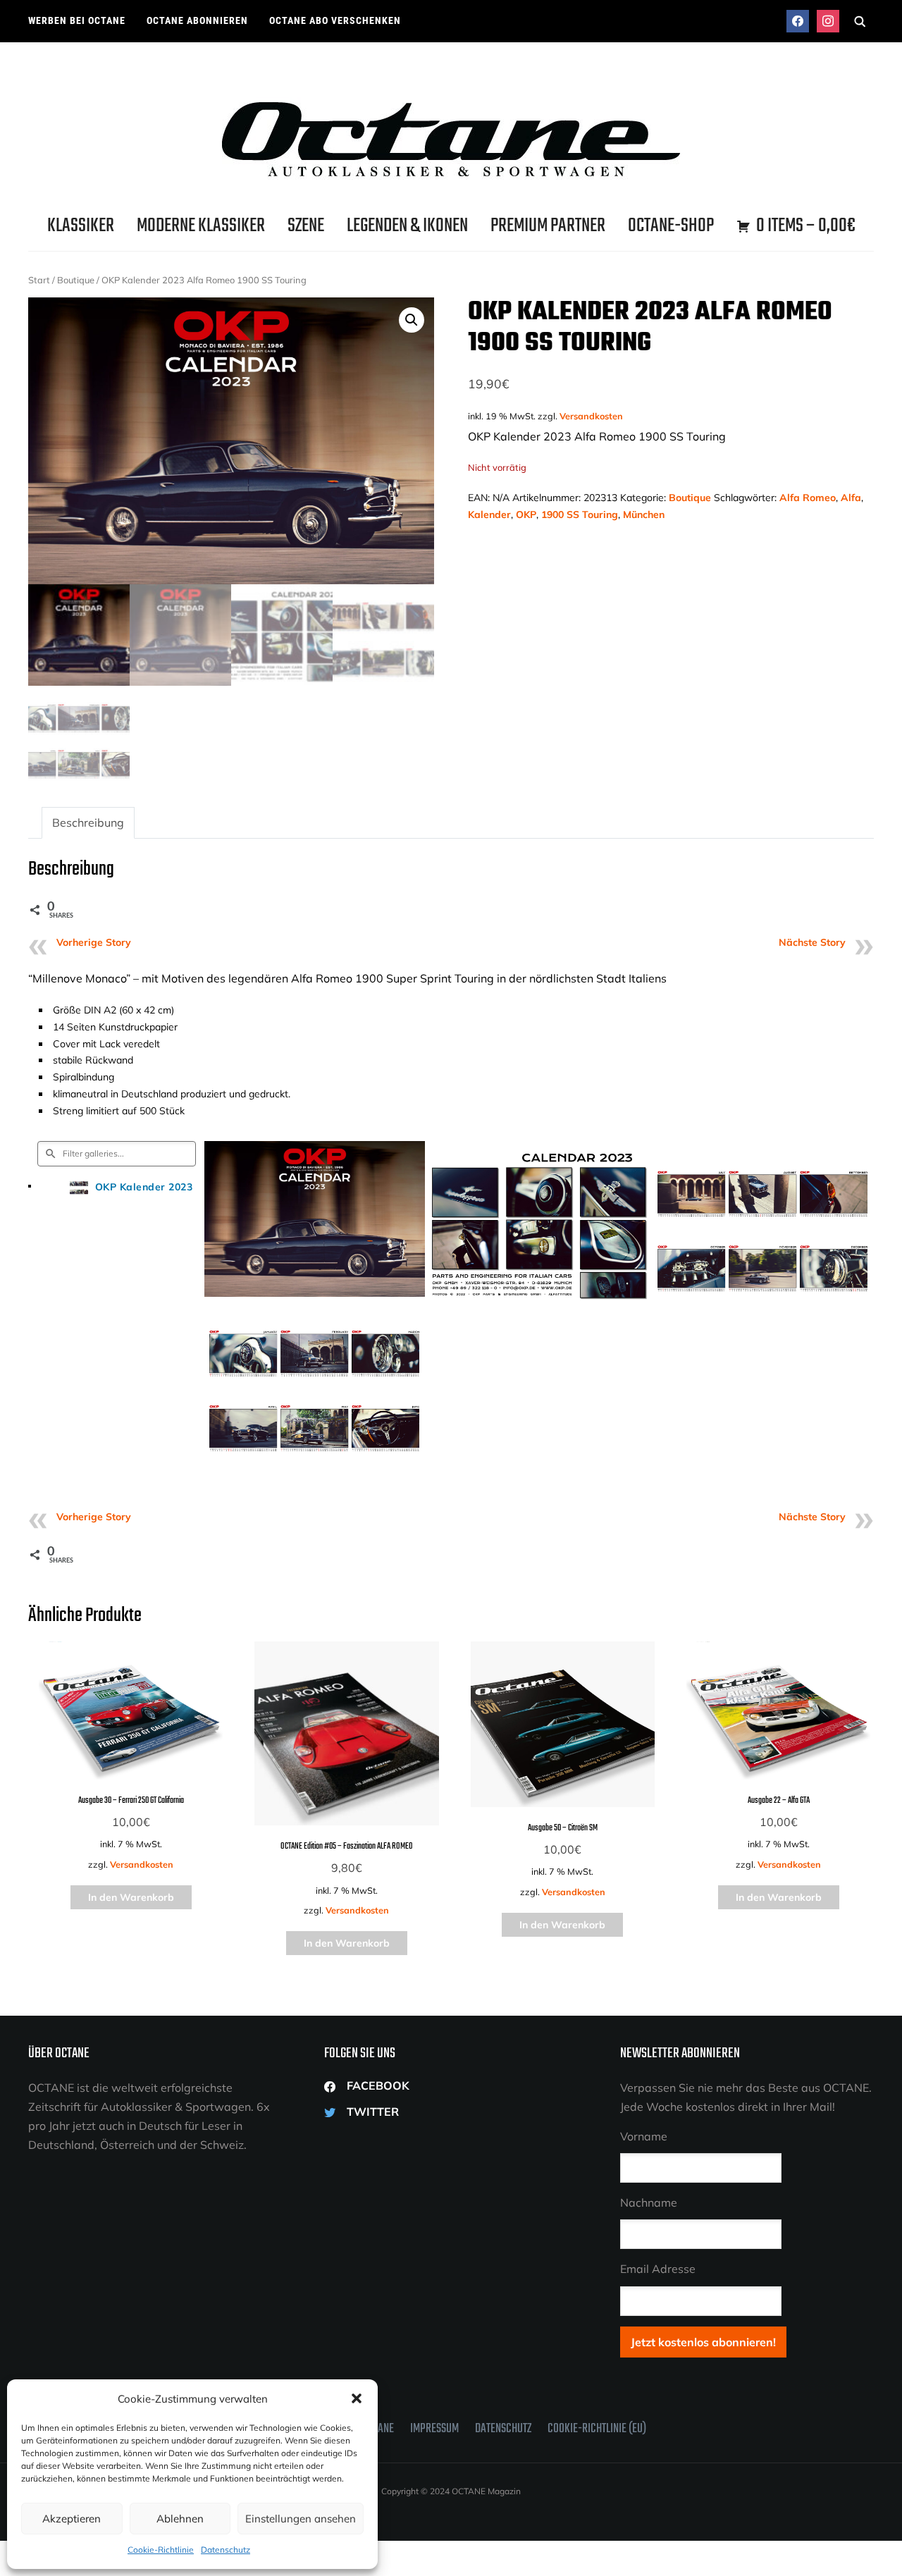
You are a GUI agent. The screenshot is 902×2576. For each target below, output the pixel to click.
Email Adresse (658, 2269)
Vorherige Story (94, 942)
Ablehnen (180, 2519)
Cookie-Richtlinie (161, 2550)
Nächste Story (812, 942)
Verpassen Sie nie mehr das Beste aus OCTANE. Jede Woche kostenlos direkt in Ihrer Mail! (746, 2097)
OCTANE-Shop (671, 226)
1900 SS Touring (580, 514)
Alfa (851, 498)
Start (39, 280)
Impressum (434, 2429)
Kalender (489, 514)
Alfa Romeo (808, 498)
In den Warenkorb (131, 1897)
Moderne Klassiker (201, 226)
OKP (526, 514)
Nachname (649, 2202)
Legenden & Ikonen (407, 226)
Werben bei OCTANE (77, 20)
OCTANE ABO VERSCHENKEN (335, 20)
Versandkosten (591, 416)
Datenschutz (225, 2550)
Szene (306, 226)
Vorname (644, 2136)
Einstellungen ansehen (301, 2519)
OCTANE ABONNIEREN (197, 20)
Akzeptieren (72, 2519)
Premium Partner (548, 226)
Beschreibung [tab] (88, 822)
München (644, 514)
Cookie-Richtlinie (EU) (597, 2429)
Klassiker (81, 226)
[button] (357, 2398)
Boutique (76, 280)
